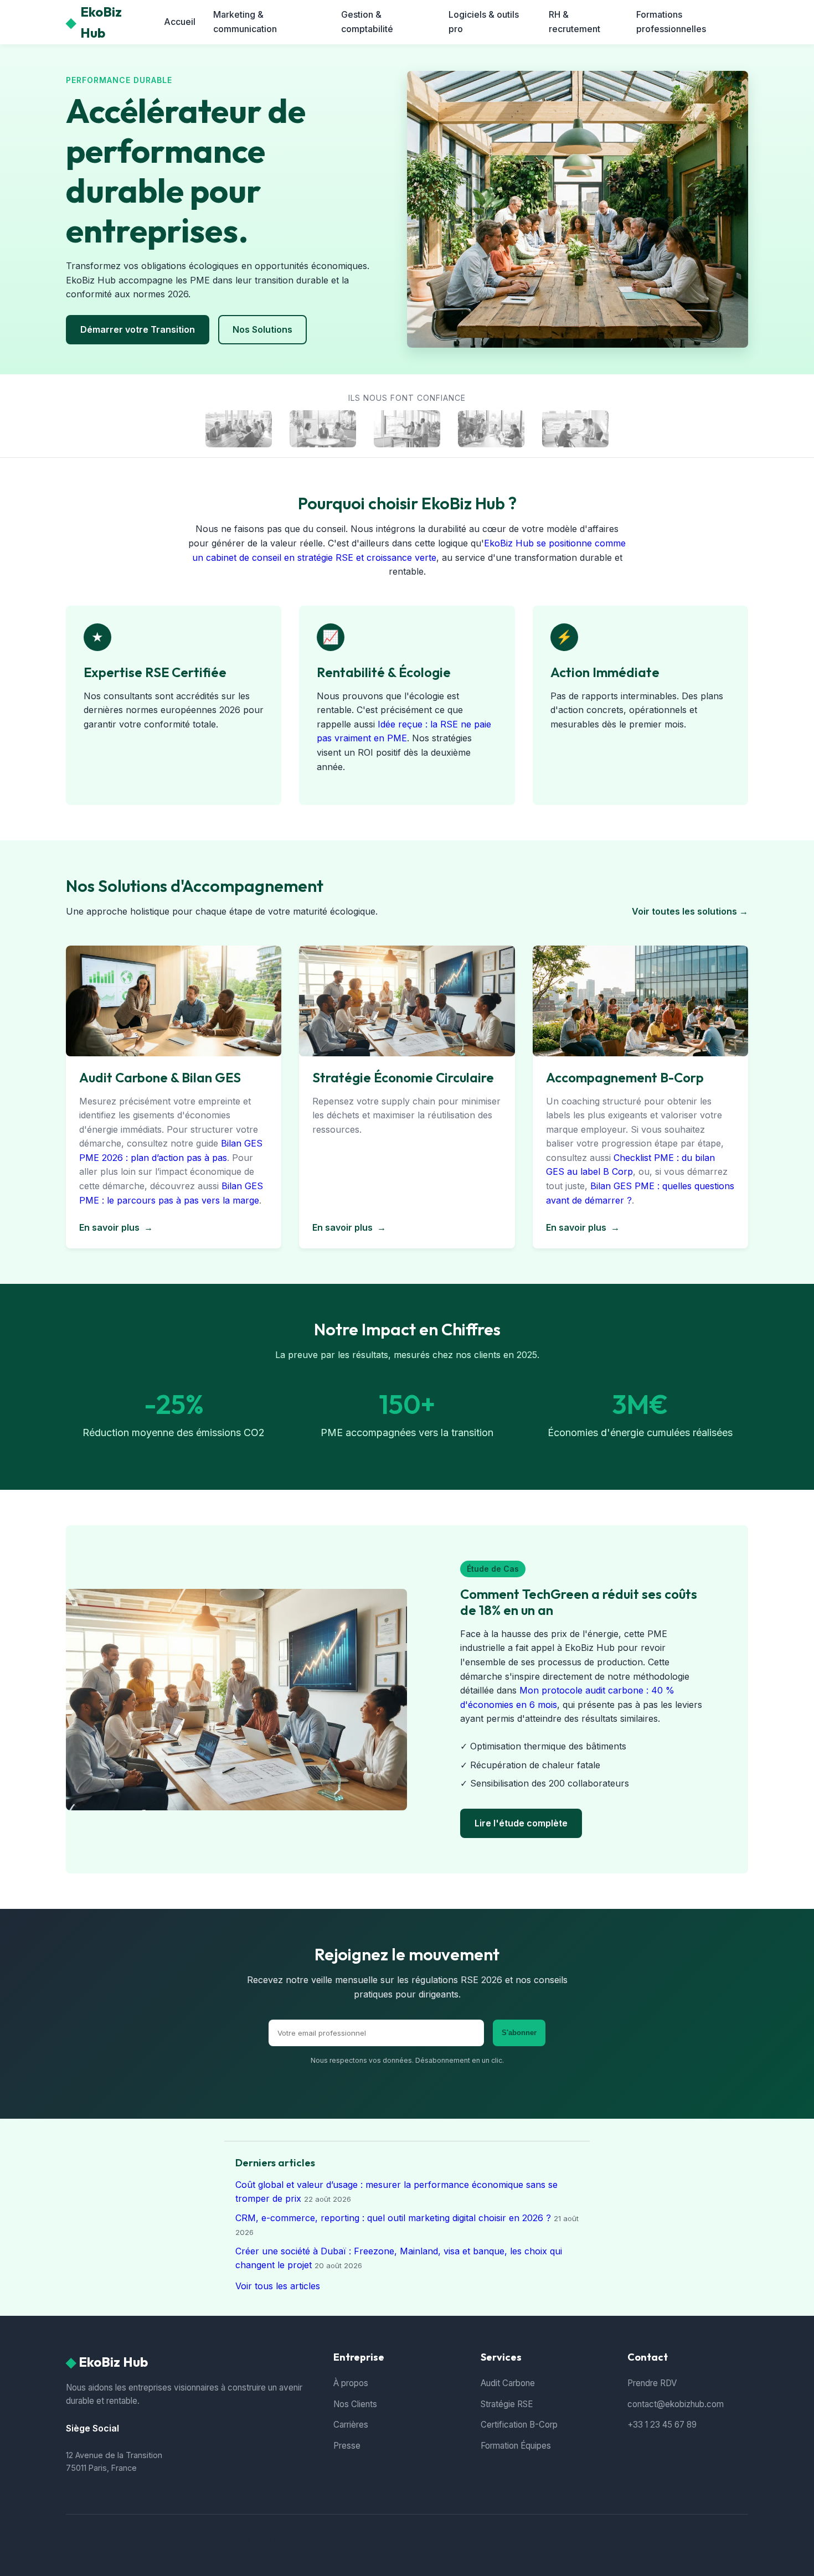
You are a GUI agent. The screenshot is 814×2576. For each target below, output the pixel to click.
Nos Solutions (262, 329)
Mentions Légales (432, 2538)
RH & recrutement (575, 22)
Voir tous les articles (278, 2286)
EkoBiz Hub (94, 22)
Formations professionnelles (671, 22)
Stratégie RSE (507, 2404)
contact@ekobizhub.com (676, 2404)
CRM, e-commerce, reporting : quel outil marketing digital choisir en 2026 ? (393, 2218)
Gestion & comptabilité (367, 22)
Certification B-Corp (519, 2425)
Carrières (351, 2425)
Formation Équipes (516, 2446)
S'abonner (519, 2033)
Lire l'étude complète (521, 1823)
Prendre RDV (652, 2383)
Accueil (180, 22)
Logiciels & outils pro (484, 22)
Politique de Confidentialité (521, 2538)
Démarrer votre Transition (138, 329)
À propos (351, 2383)
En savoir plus (116, 1227)
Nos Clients (355, 2404)
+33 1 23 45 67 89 (662, 2425)
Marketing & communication (245, 22)
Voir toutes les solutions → (690, 911)
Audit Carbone (508, 2383)
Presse (347, 2446)
